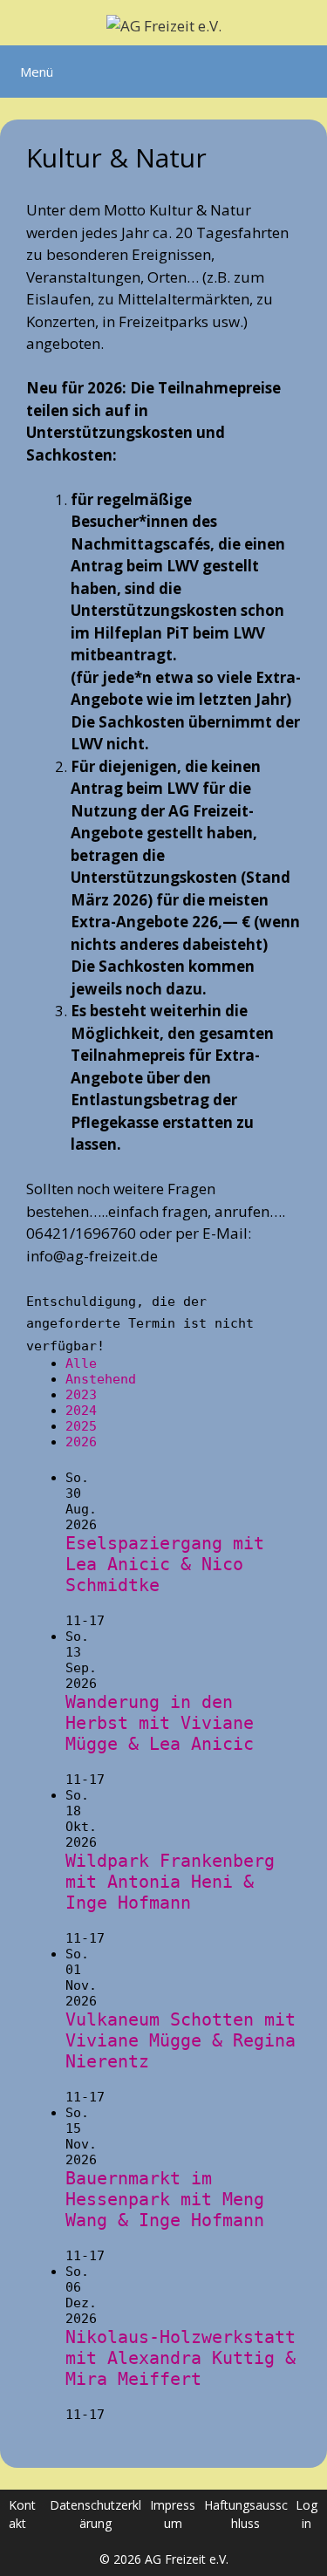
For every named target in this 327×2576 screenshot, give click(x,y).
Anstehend (101, 1379)
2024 (81, 1411)
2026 (81, 1442)
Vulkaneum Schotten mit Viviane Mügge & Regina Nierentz (181, 2040)
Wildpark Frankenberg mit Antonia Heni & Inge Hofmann (170, 1882)
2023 (81, 1395)
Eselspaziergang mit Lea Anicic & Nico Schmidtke (165, 1564)
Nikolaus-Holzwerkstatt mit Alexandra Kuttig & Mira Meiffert (181, 2358)
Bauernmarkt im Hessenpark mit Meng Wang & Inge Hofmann (165, 2199)
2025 (81, 1426)
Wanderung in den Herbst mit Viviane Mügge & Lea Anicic (160, 1723)
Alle (81, 1363)
